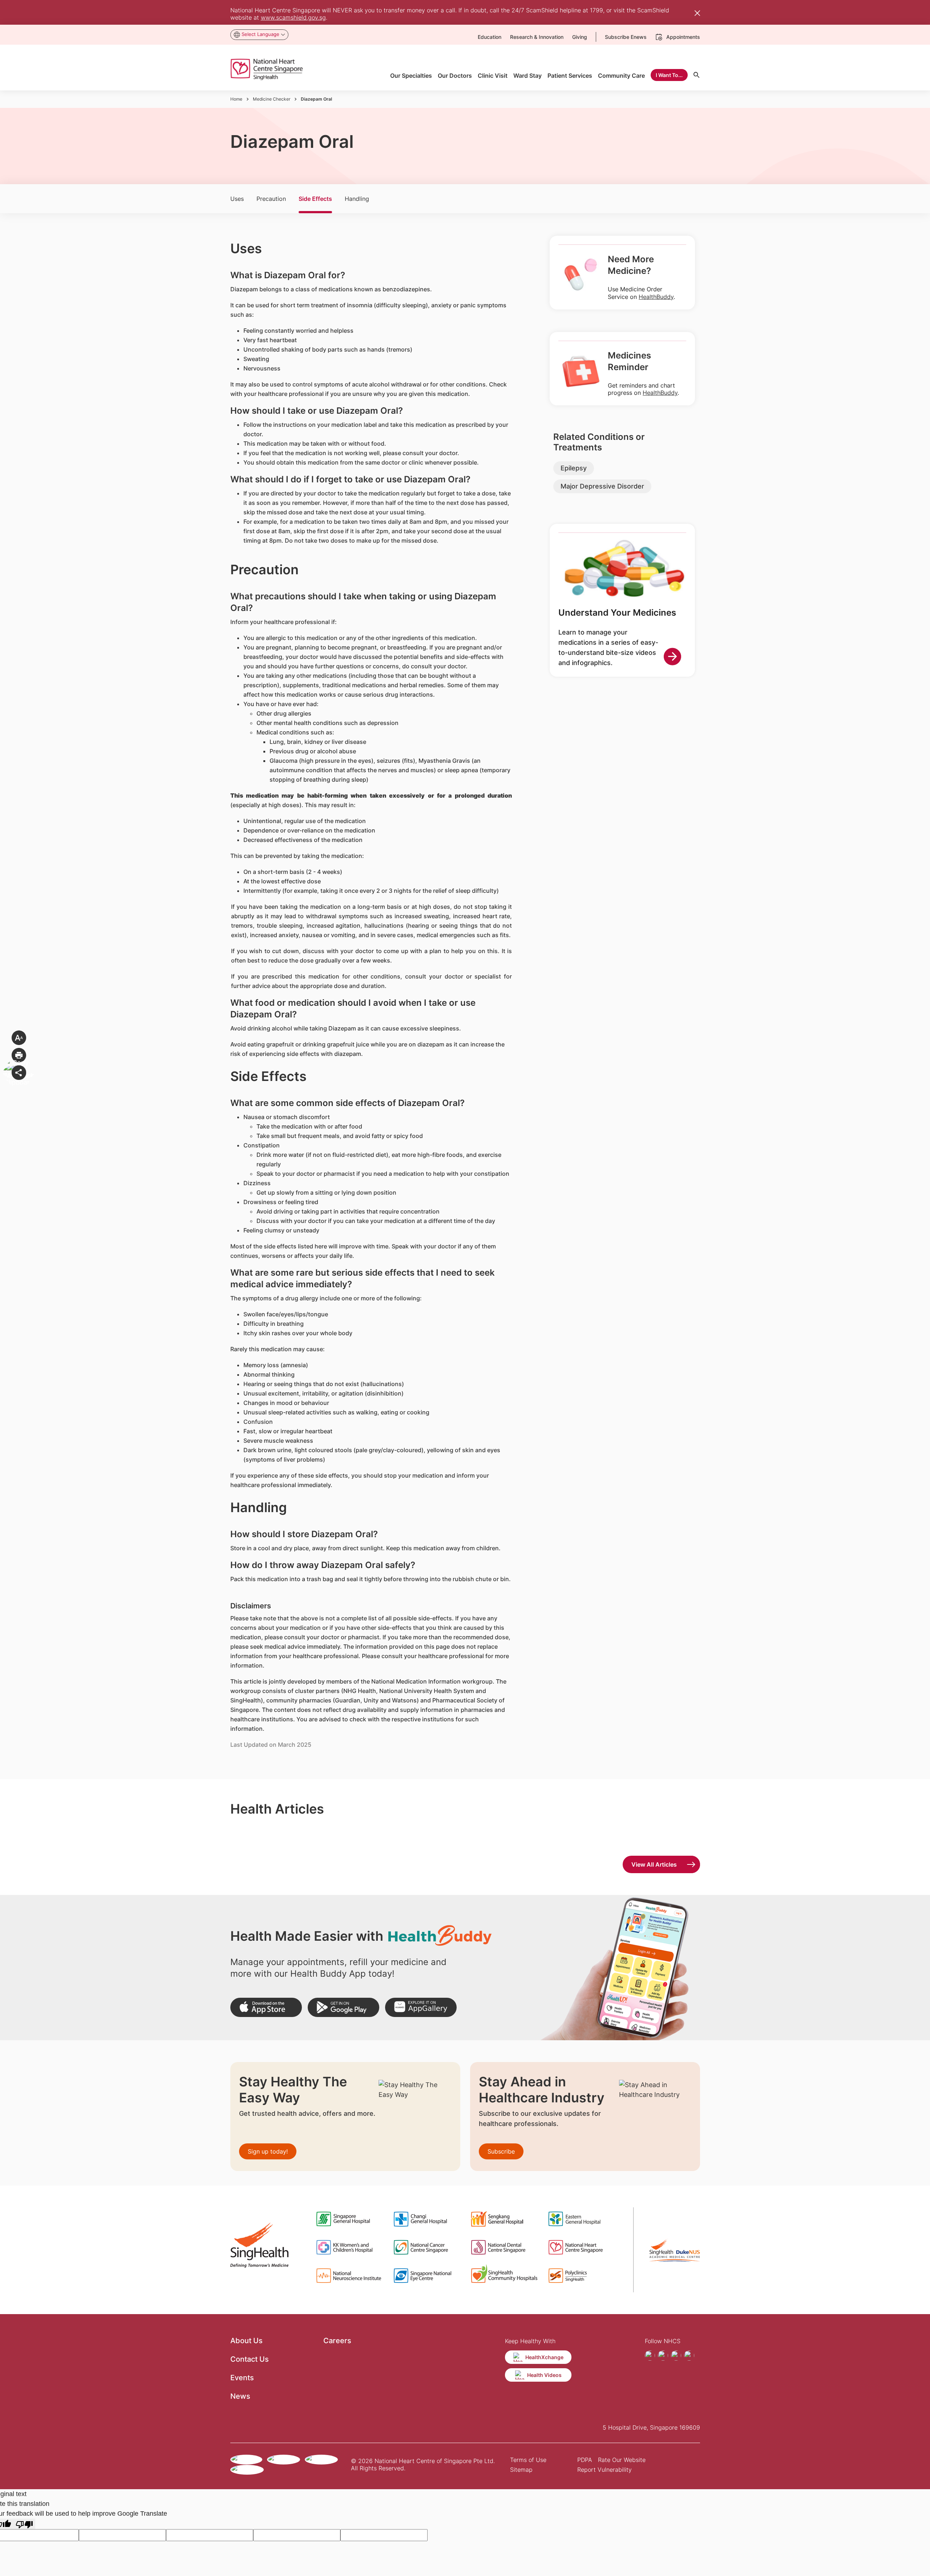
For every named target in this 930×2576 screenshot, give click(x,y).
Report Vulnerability (604, 2470)
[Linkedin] (689, 2356)
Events (242, 2378)
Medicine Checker (272, 99)
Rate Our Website (622, 2460)
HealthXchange (544, 2357)
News (240, 2396)
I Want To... (669, 75)
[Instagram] (663, 2356)
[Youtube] (676, 2356)
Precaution (271, 199)
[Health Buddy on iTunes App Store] (266, 2007)
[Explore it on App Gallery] (421, 2007)
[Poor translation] (24, 2524)
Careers (337, 2341)
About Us (246, 2341)
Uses (237, 199)
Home (236, 99)
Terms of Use (528, 2460)
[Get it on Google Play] (343, 2007)
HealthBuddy (656, 297)
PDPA (585, 2460)
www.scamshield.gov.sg (293, 17)
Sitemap (521, 2470)
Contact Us (250, 2359)
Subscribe (501, 2151)
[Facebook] (650, 2356)
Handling (357, 199)
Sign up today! (268, 2151)
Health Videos (544, 2375)
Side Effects (315, 199)
